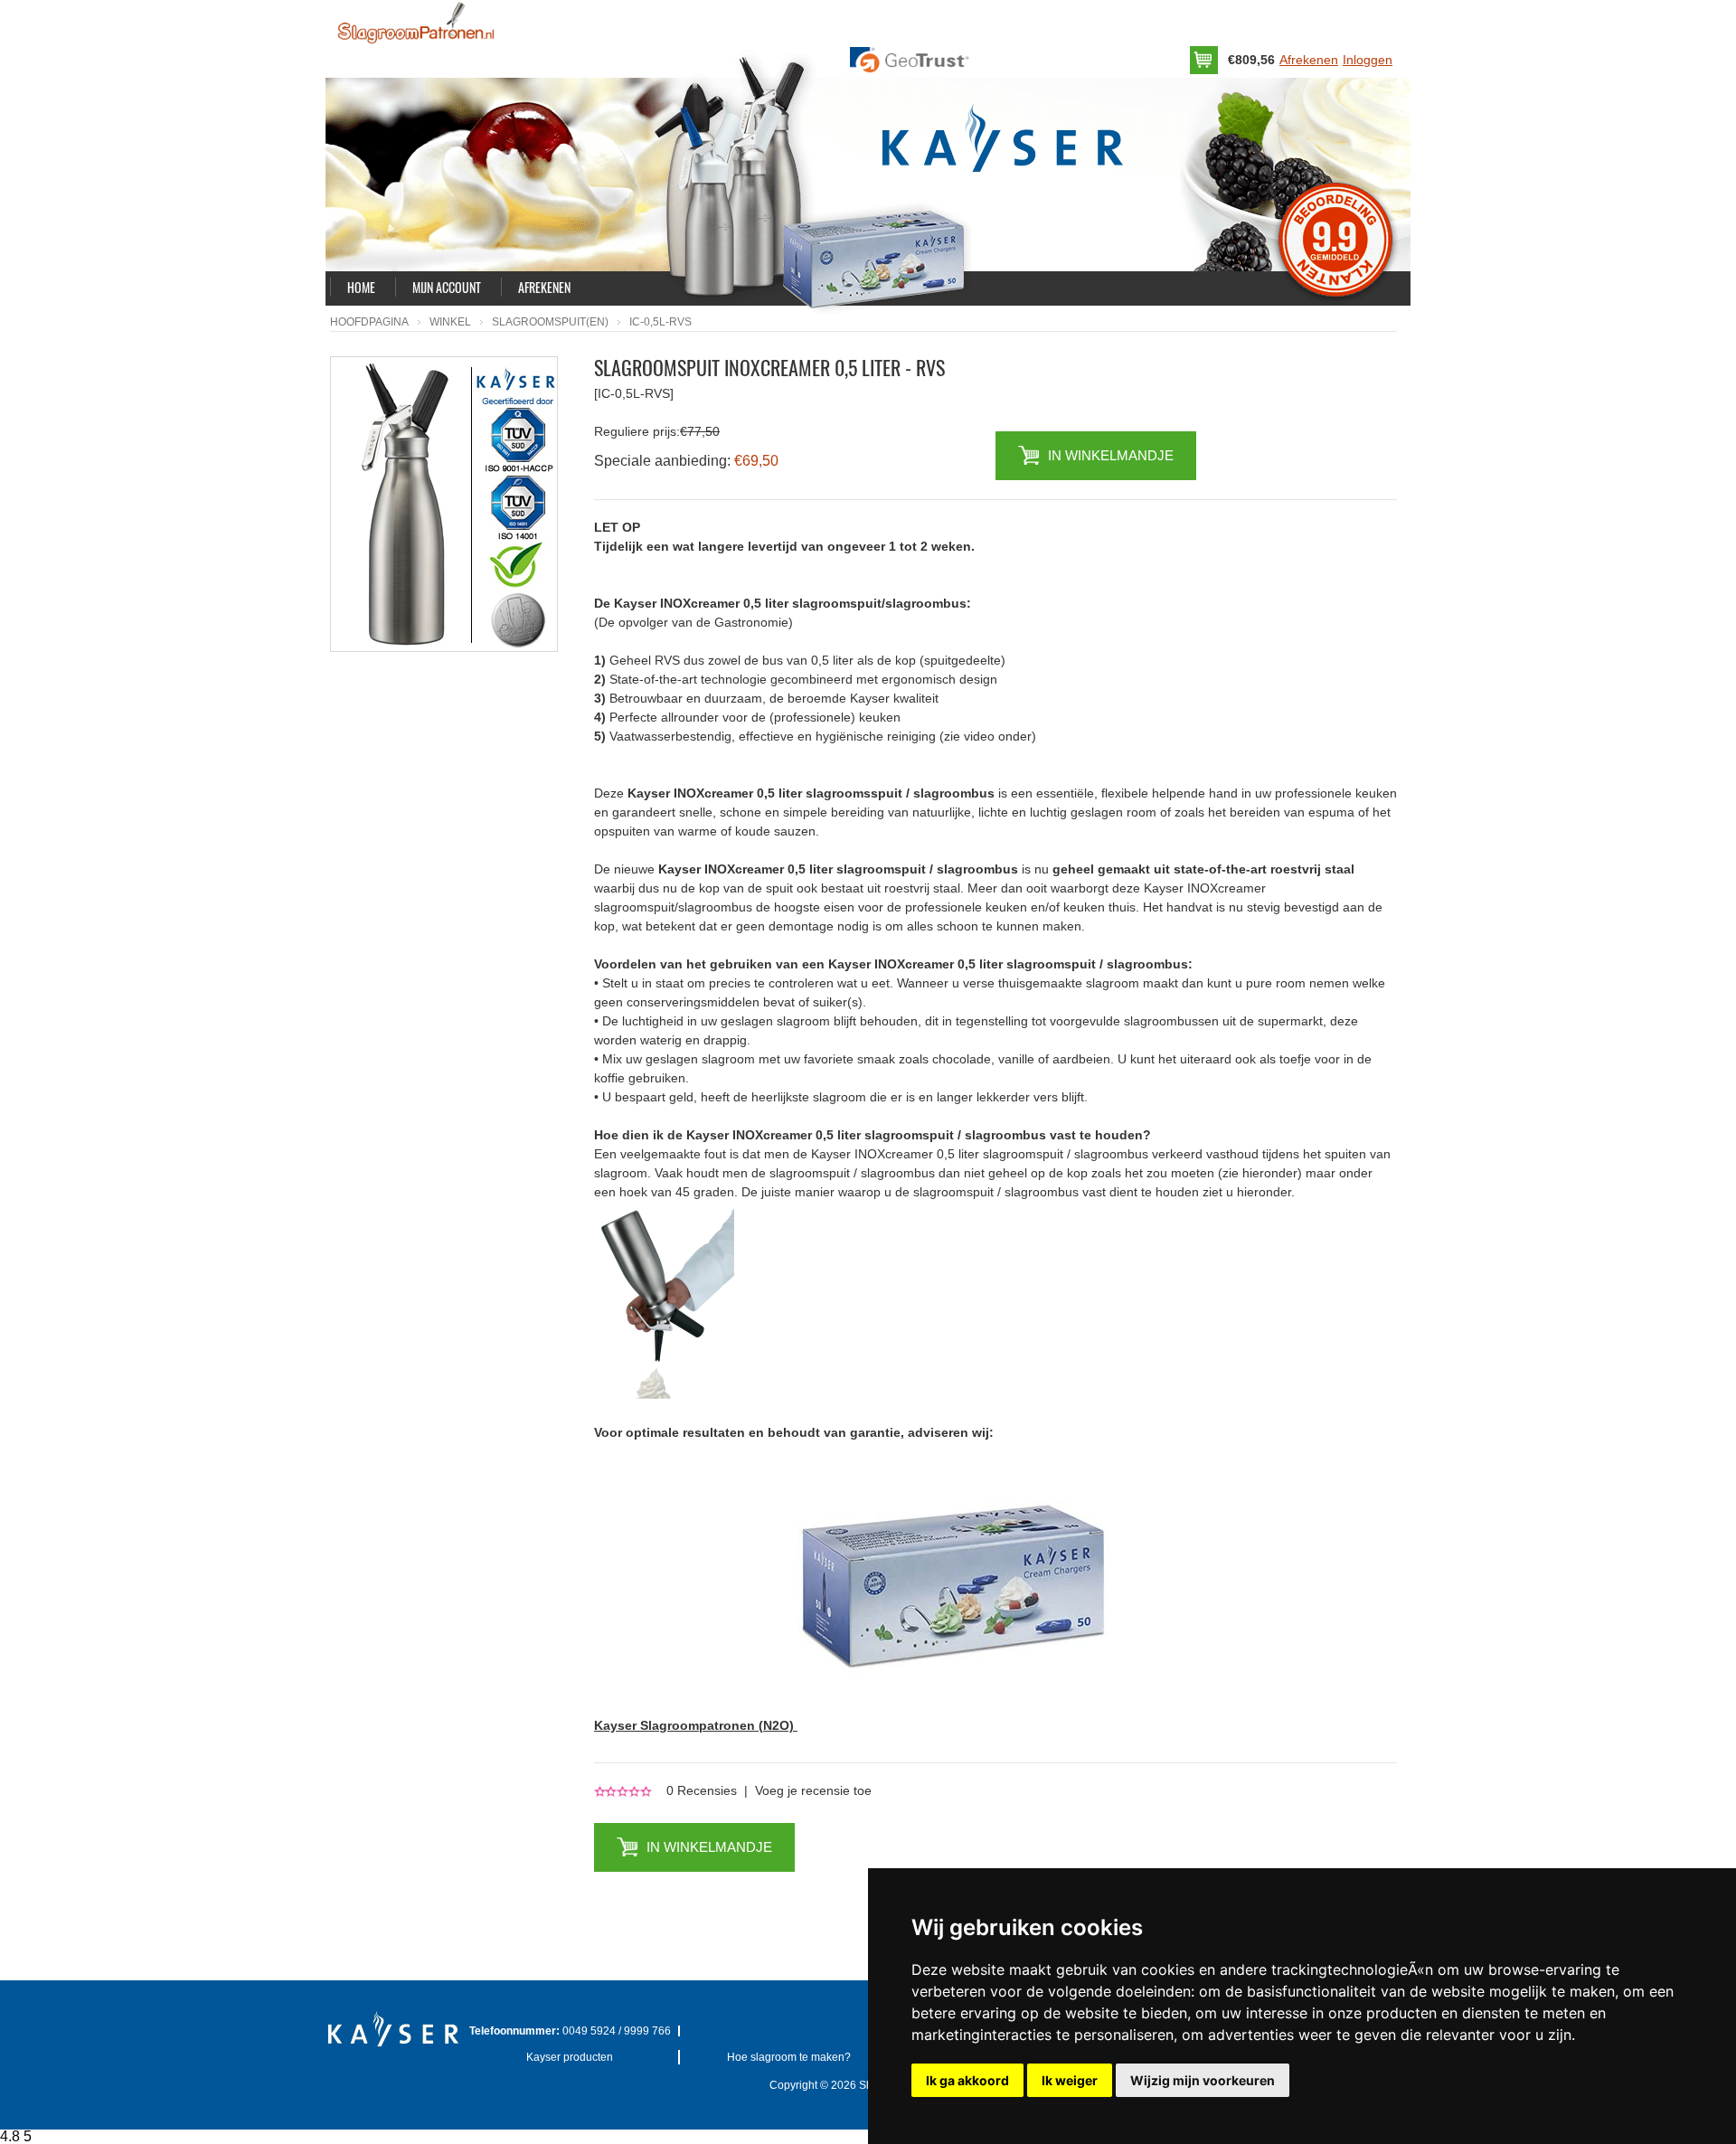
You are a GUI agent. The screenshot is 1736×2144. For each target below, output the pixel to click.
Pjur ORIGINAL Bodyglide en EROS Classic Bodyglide (459, 2091)
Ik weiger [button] (1070, 2080)
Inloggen (1368, 60)
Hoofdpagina (369, 322)
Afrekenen (1309, 60)
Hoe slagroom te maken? (789, 2057)
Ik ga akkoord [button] (967, 2080)
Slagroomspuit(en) (550, 322)
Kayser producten (570, 2057)
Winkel (450, 322)
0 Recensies (702, 1790)
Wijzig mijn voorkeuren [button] (1203, 2080)
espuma (1331, 812)
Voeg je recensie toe (813, 1790)
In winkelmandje (1111, 455)
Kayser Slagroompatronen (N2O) (696, 1725)
